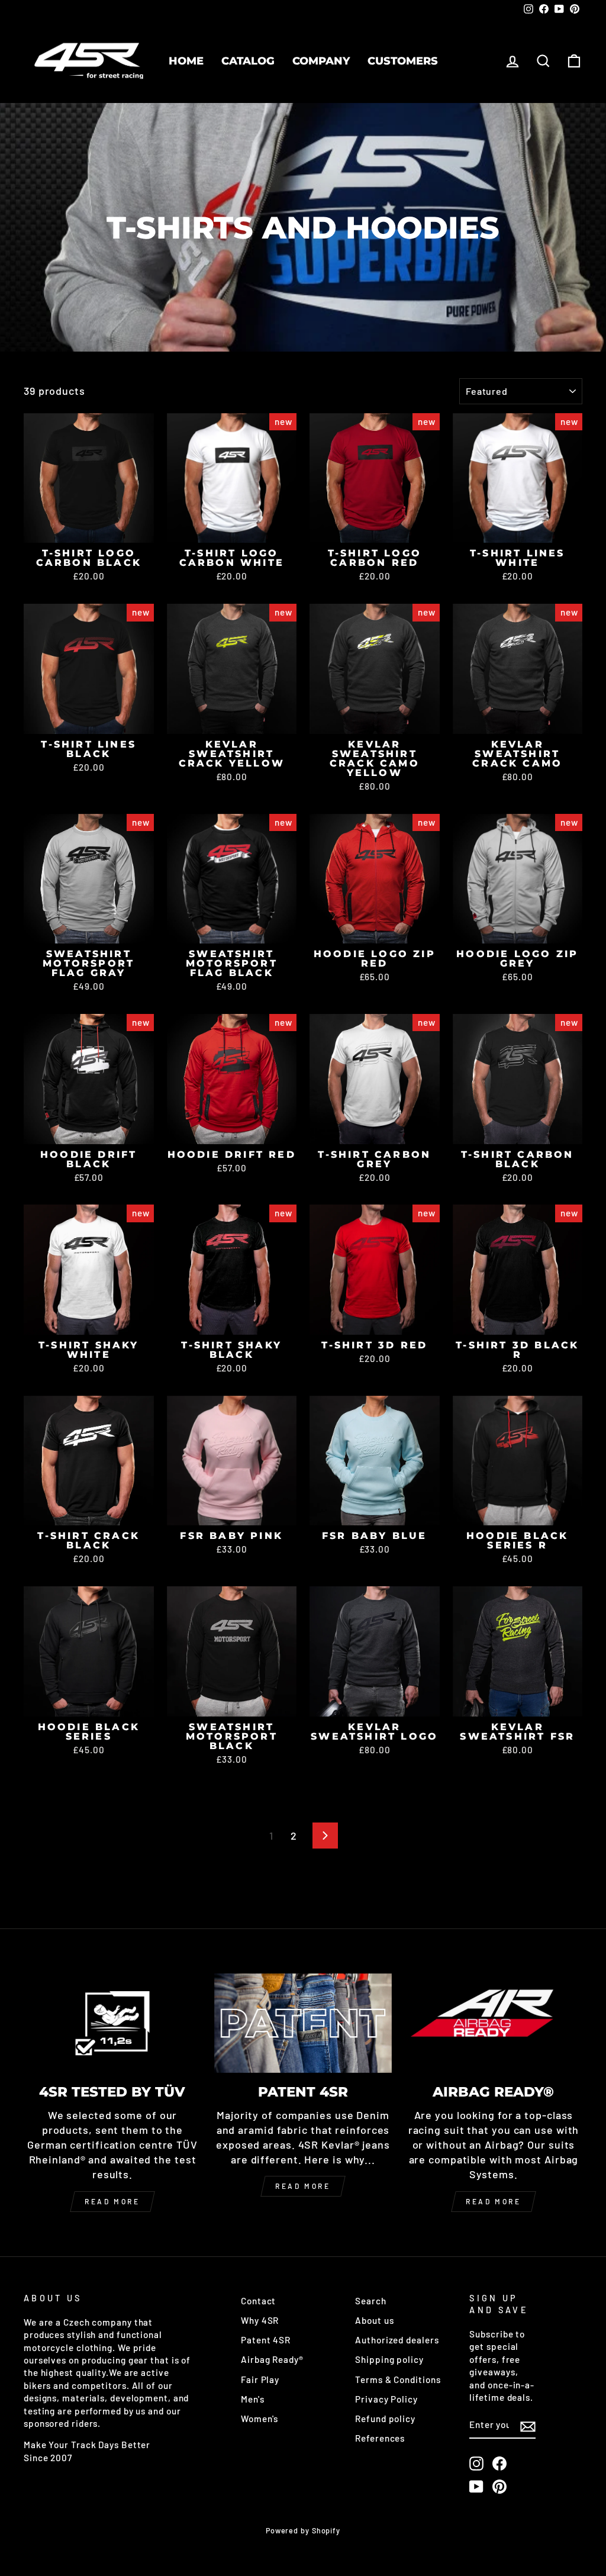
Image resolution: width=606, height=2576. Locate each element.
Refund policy (385, 2419)
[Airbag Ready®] (494, 2023)
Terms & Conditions (398, 2379)
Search (370, 2301)
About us (374, 2320)
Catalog (248, 61)
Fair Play (260, 2379)
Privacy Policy (386, 2399)
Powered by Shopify (303, 2530)
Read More (303, 2186)
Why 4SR (260, 2320)
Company (321, 61)
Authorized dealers (397, 2340)
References (380, 2438)
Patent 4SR (266, 2340)
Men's (253, 2399)
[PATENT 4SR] (303, 2023)
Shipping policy (389, 2359)
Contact (258, 2301)
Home (186, 61)
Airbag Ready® (272, 2359)
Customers (403, 61)
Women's (260, 2419)
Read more (112, 2201)
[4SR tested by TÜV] (112, 2023)
